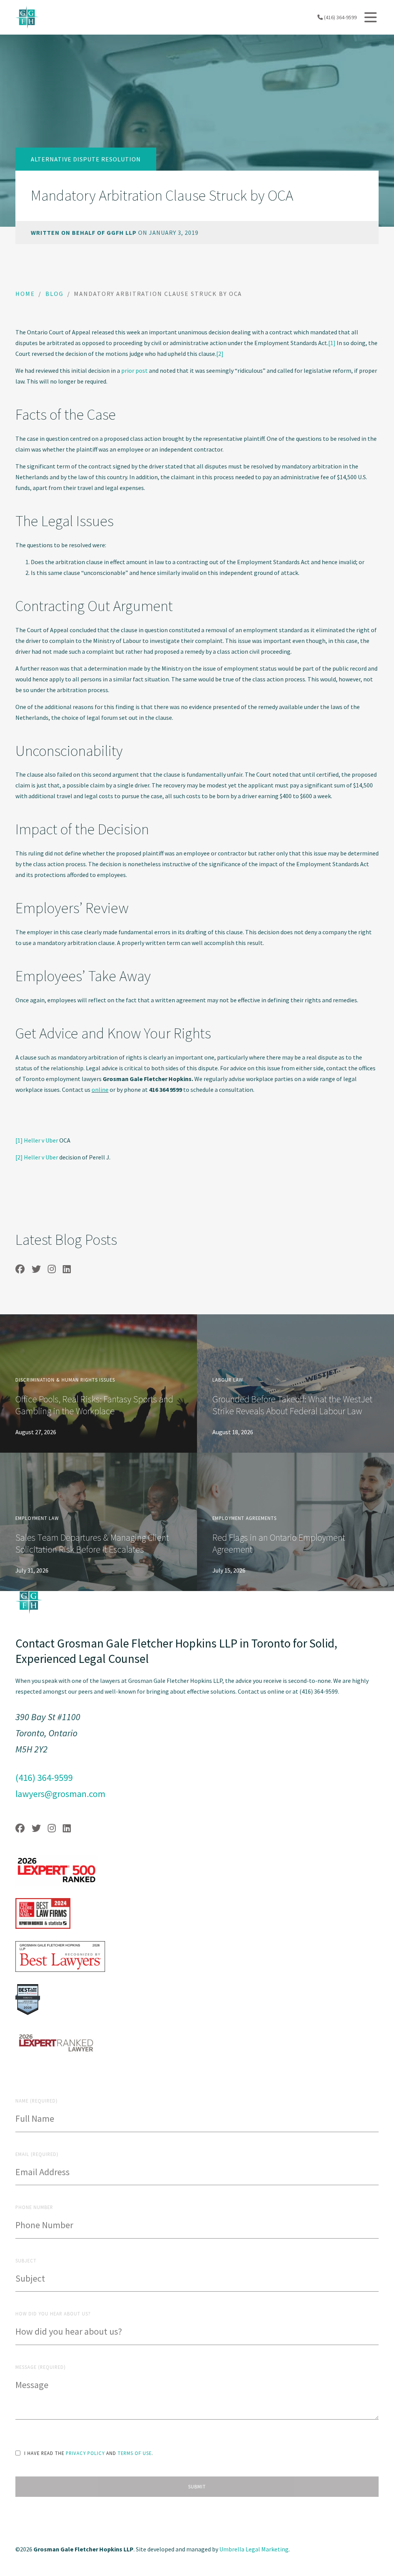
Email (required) (37, 2154)
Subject (26, 2260)
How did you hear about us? (53, 2314)
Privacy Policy (85, 2453)
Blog (54, 294)
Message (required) (41, 2367)
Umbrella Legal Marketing (254, 2549)
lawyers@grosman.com (60, 1794)
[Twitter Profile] (36, 1269)
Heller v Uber (41, 1140)
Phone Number (34, 2207)
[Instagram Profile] (52, 1269)
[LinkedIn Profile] (67, 1269)
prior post (134, 370)
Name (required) (37, 2101)
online (100, 1090)
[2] (220, 354)
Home (25, 294)
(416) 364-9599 (340, 17)
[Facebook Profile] (20, 1269)
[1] (332, 343)
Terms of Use (135, 2453)
